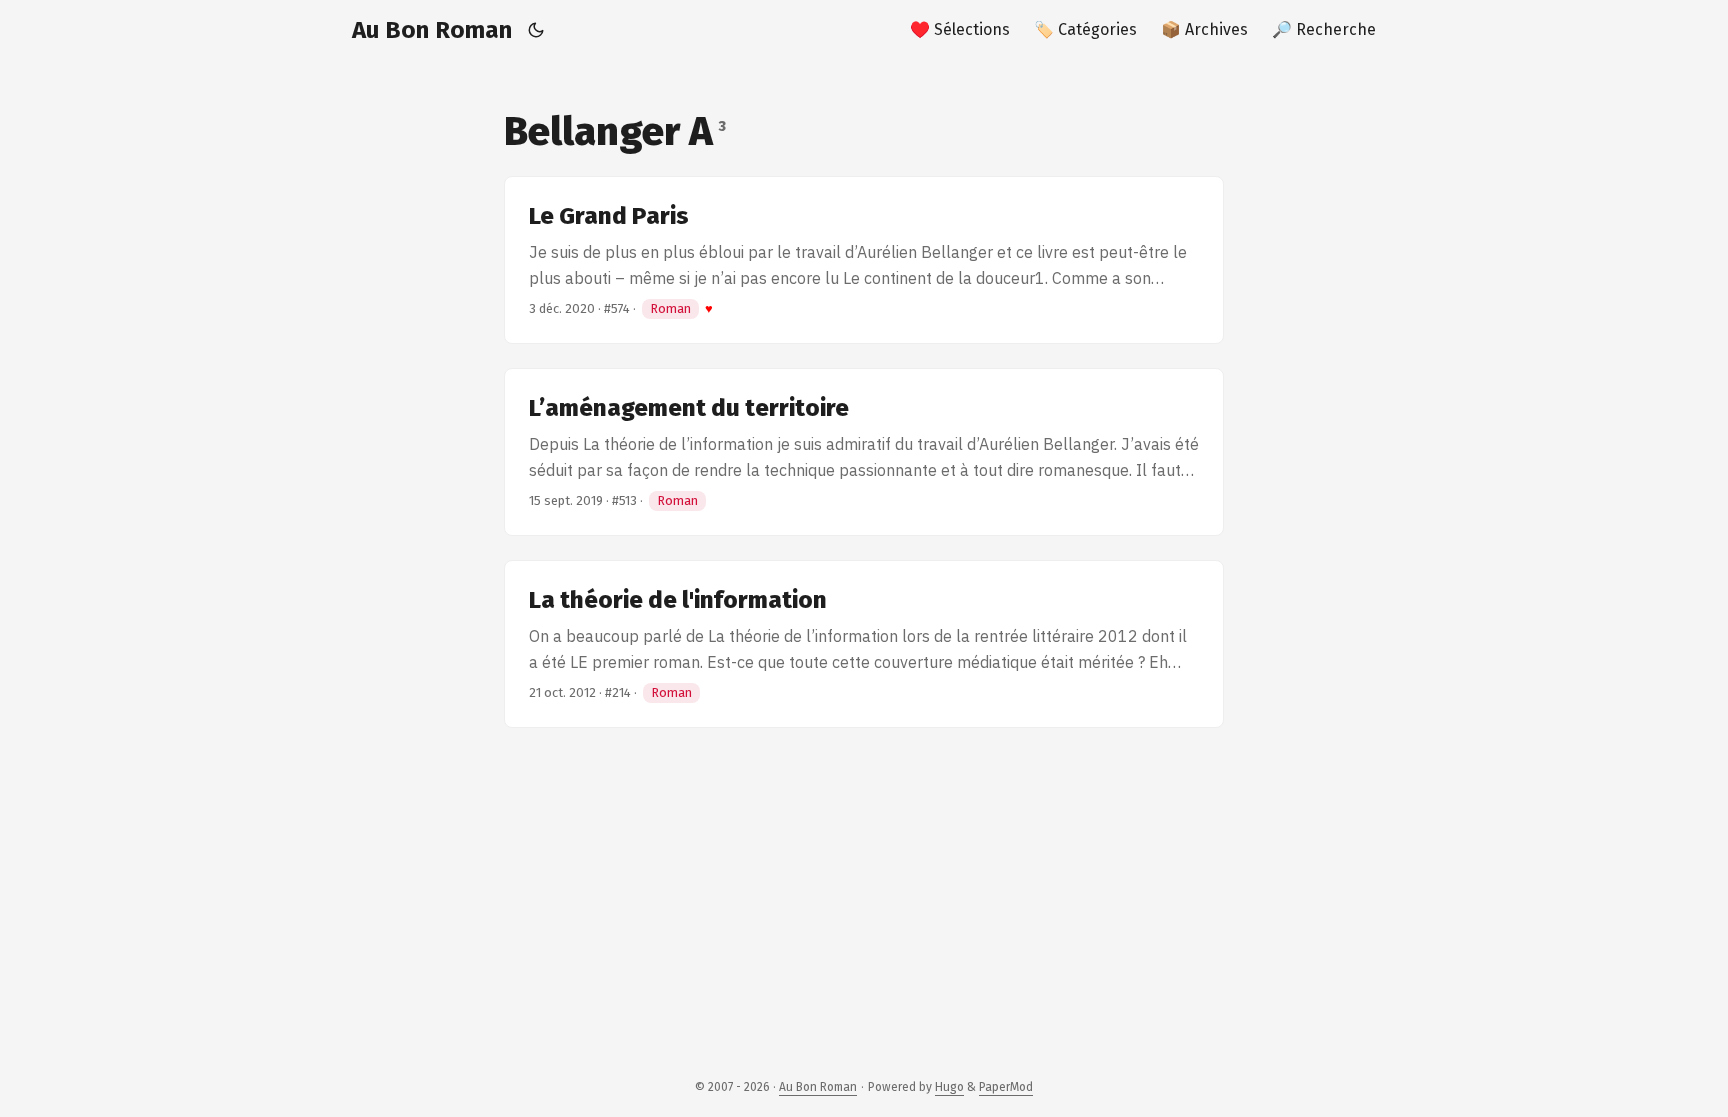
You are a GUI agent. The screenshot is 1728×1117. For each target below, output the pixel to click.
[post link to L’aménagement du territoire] (864, 452)
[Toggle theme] (536, 30)
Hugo (949, 1087)
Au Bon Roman (432, 30)
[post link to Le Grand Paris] (864, 260)
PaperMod (1006, 1087)
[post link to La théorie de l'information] (864, 644)
